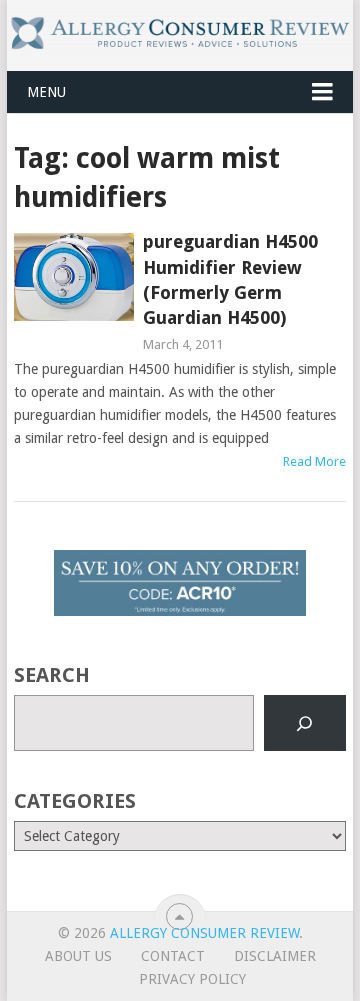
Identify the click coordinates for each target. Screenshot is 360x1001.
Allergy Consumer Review (204, 933)
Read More (314, 461)
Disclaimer (275, 956)
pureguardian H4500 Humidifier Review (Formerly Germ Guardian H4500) (230, 279)
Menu (46, 92)
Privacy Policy (192, 979)
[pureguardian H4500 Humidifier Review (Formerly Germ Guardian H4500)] (73, 277)
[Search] (305, 723)
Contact (173, 956)
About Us (78, 956)
